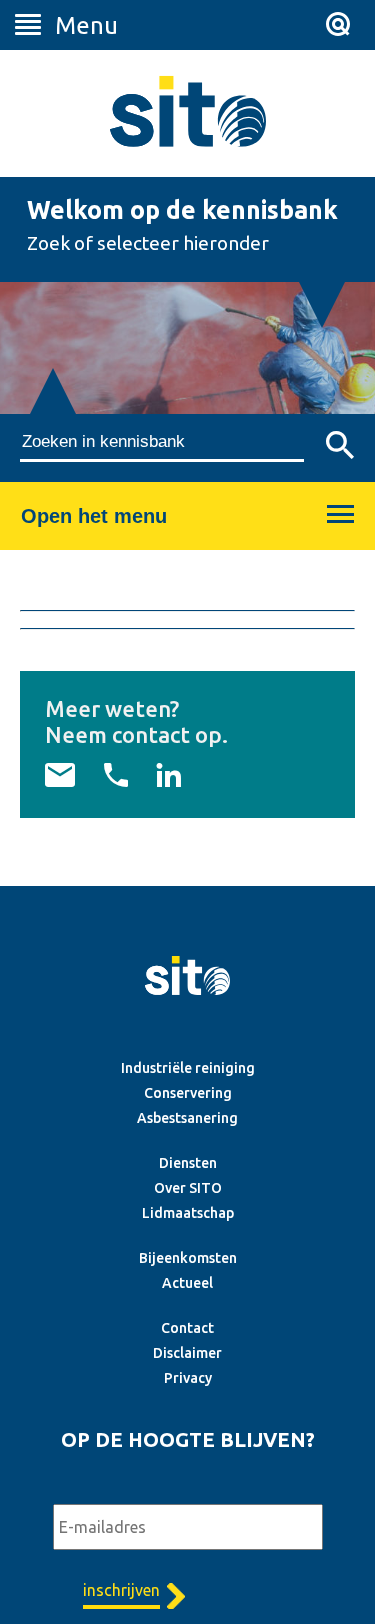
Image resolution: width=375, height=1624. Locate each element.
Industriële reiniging (188, 1068)
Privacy (188, 1378)
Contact (187, 1328)
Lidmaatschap (188, 1213)
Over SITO (188, 1188)
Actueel (187, 1283)
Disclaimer (187, 1353)
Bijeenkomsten (188, 1258)
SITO (188, 111)
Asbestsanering (187, 1118)
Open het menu (94, 516)
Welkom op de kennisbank (182, 210)
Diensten (188, 1163)
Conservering (188, 1093)
